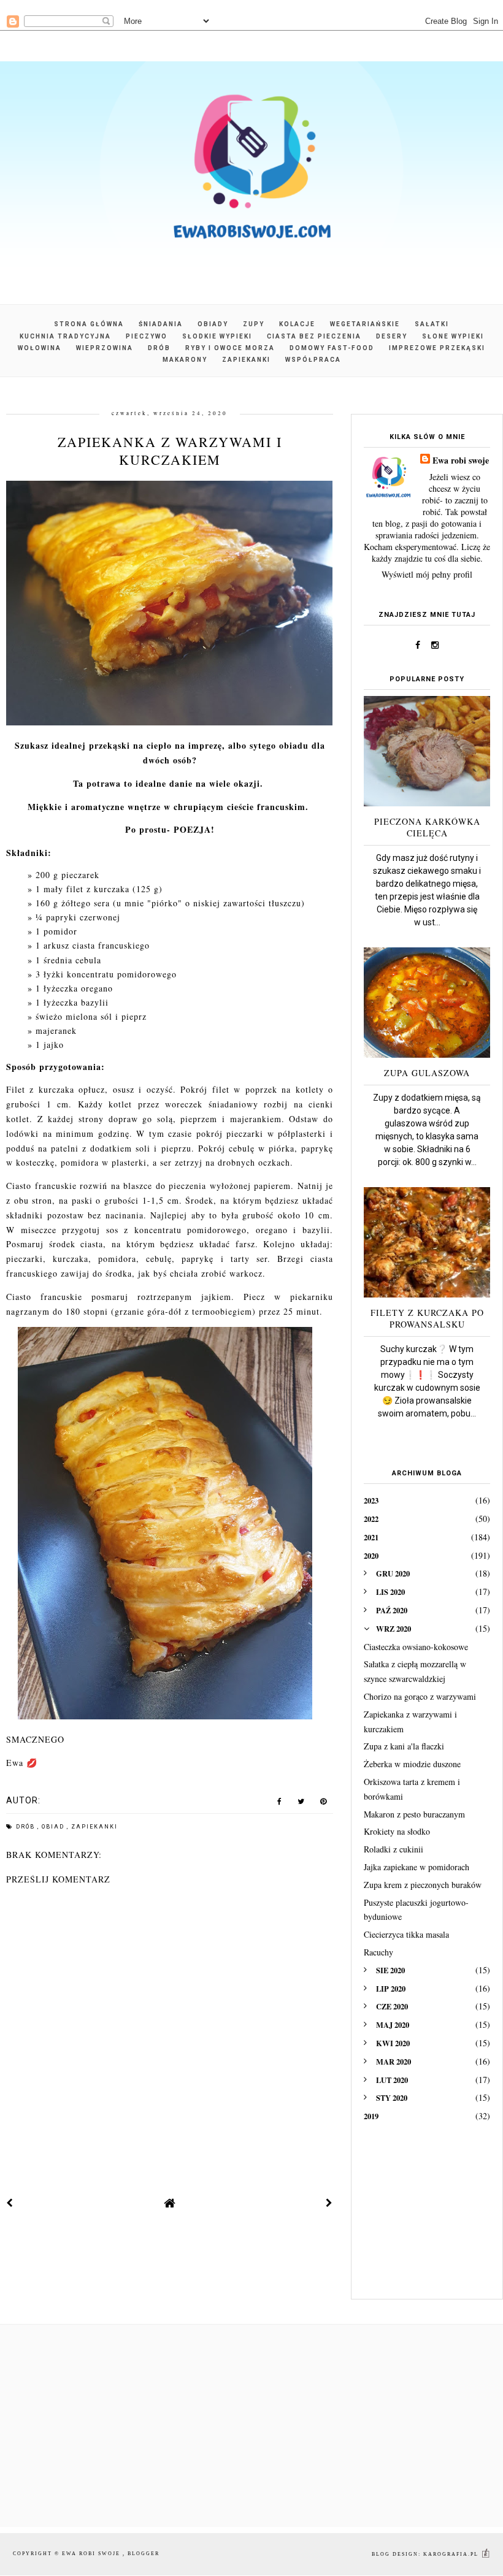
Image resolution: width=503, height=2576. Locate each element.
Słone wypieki (453, 336)
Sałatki (432, 324)
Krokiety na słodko (397, 1831)
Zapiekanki (246, 360)
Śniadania (161, 324)
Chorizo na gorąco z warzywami (420, 1696)
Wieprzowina (105, 348)
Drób (159, 348)
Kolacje (297, 324)
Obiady (213, 324)
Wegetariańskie (365, 324)
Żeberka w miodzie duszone (412, 1764)
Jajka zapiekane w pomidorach (417, 1867)
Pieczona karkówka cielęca (427, 827)
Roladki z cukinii (394, 1849)
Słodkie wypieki (217, 336)
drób (27, 1827)
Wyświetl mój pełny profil (427, 574)
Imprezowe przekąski (437, 348)
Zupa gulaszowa (427, 1073)
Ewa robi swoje (461, 460)
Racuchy (378, 1952)
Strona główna (89, 324)
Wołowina (40, 348)
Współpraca (313, 360)
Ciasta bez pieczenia (314, 336)
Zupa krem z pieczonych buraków (423, 1885)
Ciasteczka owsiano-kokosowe (416, 1647)
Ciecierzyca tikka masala (406, 1934)
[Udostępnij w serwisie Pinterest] (324, 1804)
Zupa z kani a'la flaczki (404, 1746)
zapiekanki (94, 1827)
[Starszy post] (329, 2203)
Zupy (254, 324)
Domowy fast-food (332, 348)
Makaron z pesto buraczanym (414, 1814)
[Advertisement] (427, 2219)
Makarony (185, 360)
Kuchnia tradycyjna (65, 336)
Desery (392, 336)
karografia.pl (452, 2554)
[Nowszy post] (10, 2203)
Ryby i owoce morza (230, 348)
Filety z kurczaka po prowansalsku (427, 1318)
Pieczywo (147, 336)
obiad (54, 1827)
